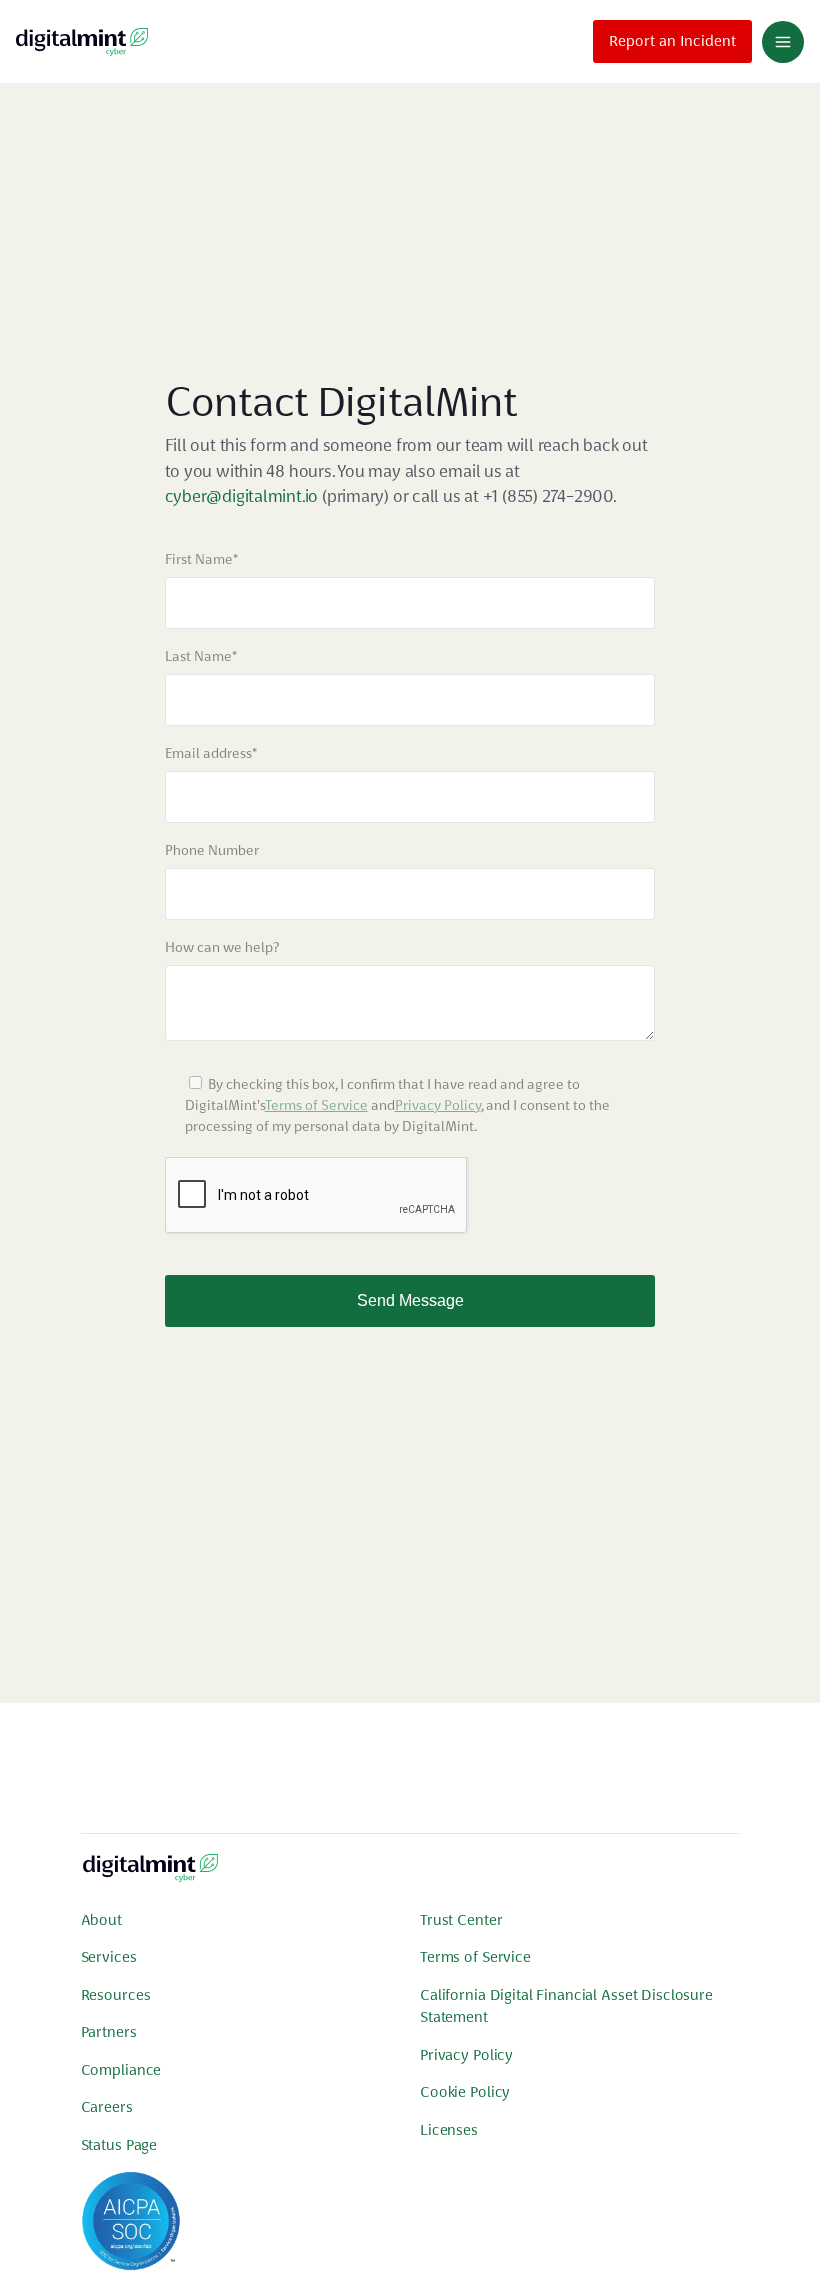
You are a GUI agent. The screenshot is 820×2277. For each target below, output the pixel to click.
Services (109, 1957)
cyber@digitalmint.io (242, 496)
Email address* (211, 753)
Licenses (449, 2130)
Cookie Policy (465, 2092)
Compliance (121, 2070)
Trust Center (461, 1920)
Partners (109, 2032)
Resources (116, 1995)
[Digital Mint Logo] (150, 1875)
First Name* (201, 559)
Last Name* (201, 656)
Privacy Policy (438, 1105)
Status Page (119, 2145)
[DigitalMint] (82, 41)
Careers (107, 2107)
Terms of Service (316, 1105)
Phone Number (212, 850)
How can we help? (222, 947)
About (101, 1920)
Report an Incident (672, 41)
